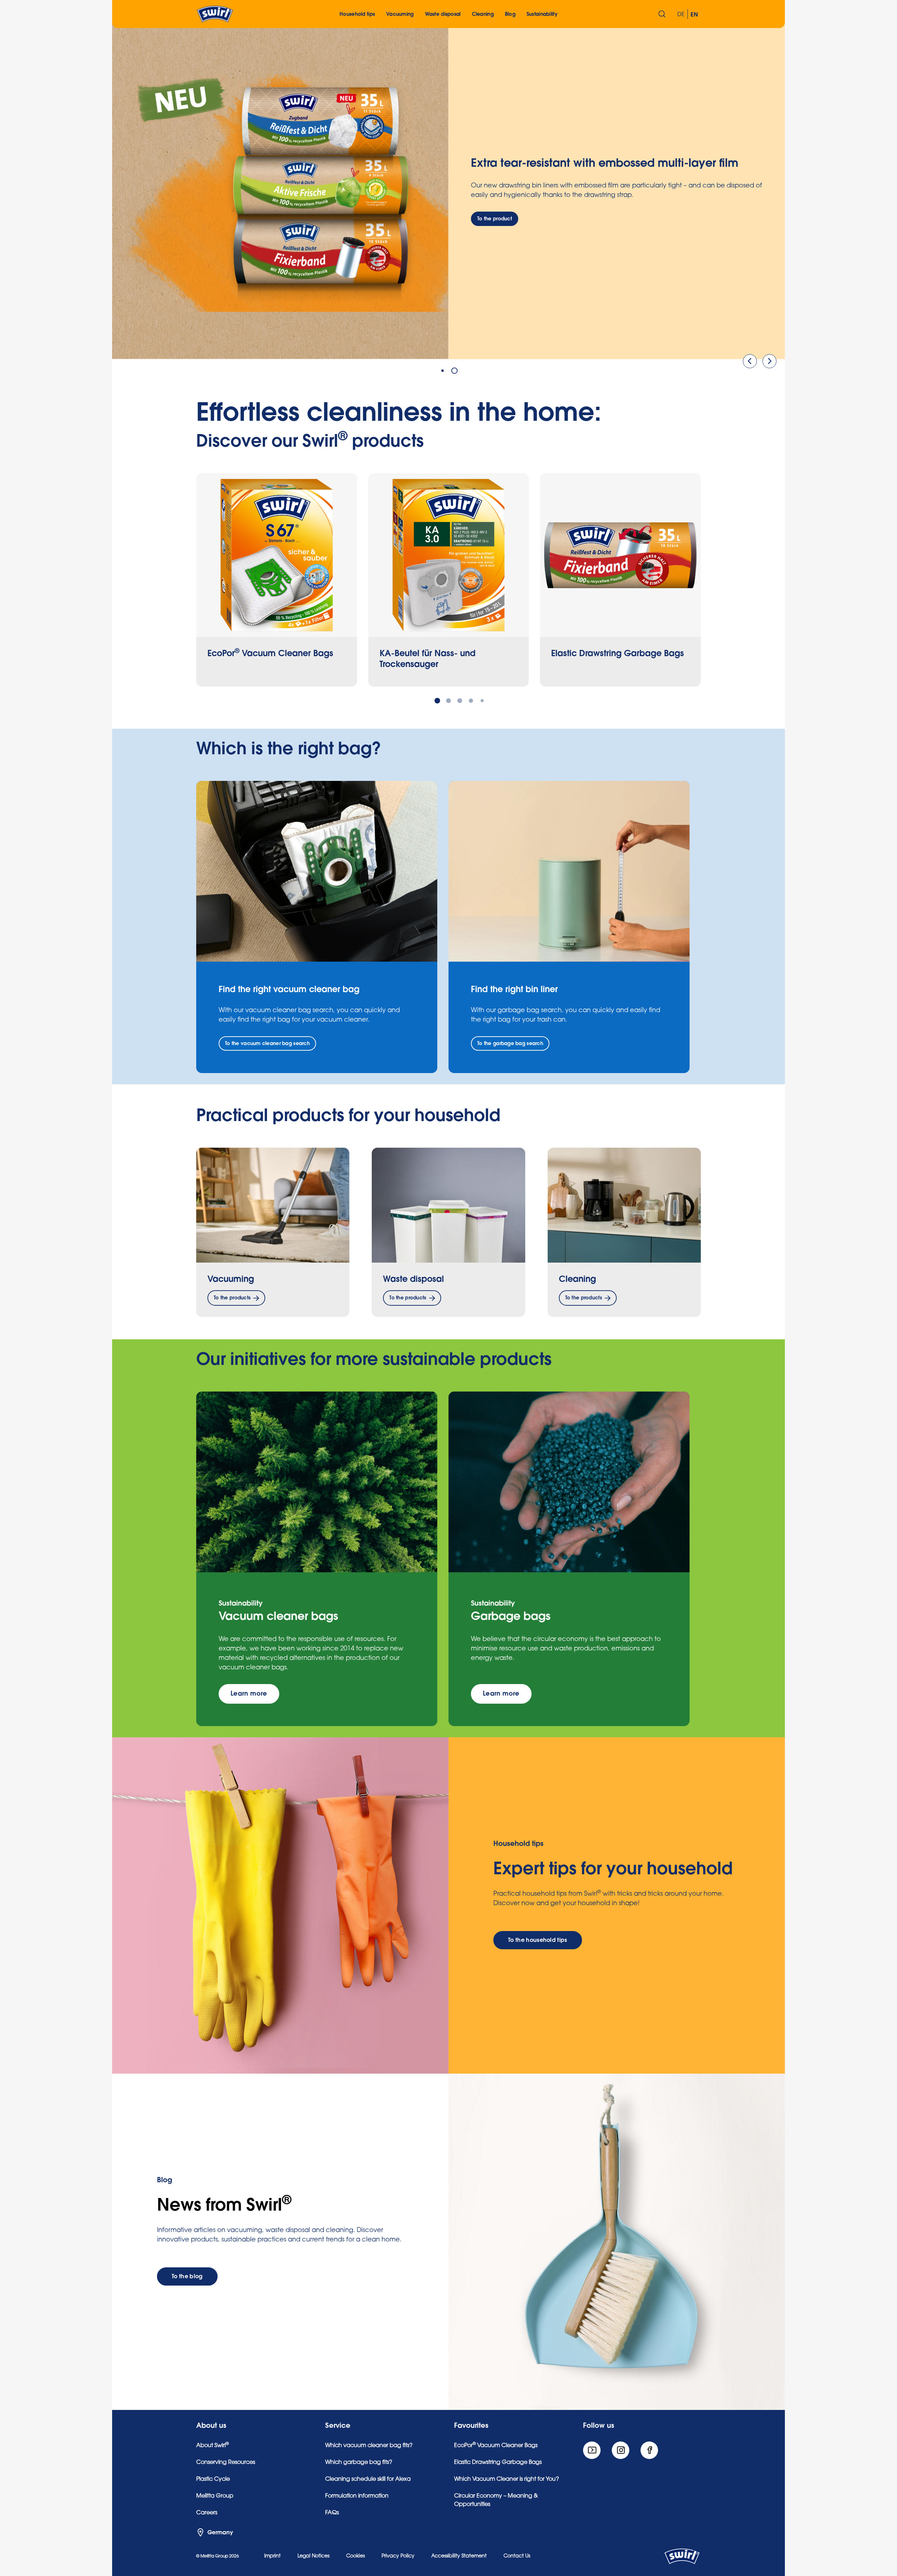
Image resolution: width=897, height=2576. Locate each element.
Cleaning (577, 1279)
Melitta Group (215, 2496)
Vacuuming (231, 1279)
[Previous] (750, 361)
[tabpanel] (448, 191)
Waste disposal (413, 1279)
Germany (220, 2533)
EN (694, 15)
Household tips (357, 14)
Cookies (355, 2556)
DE (681, 15)
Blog (510, 14)
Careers (207, 2513)
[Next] (769, 361)
